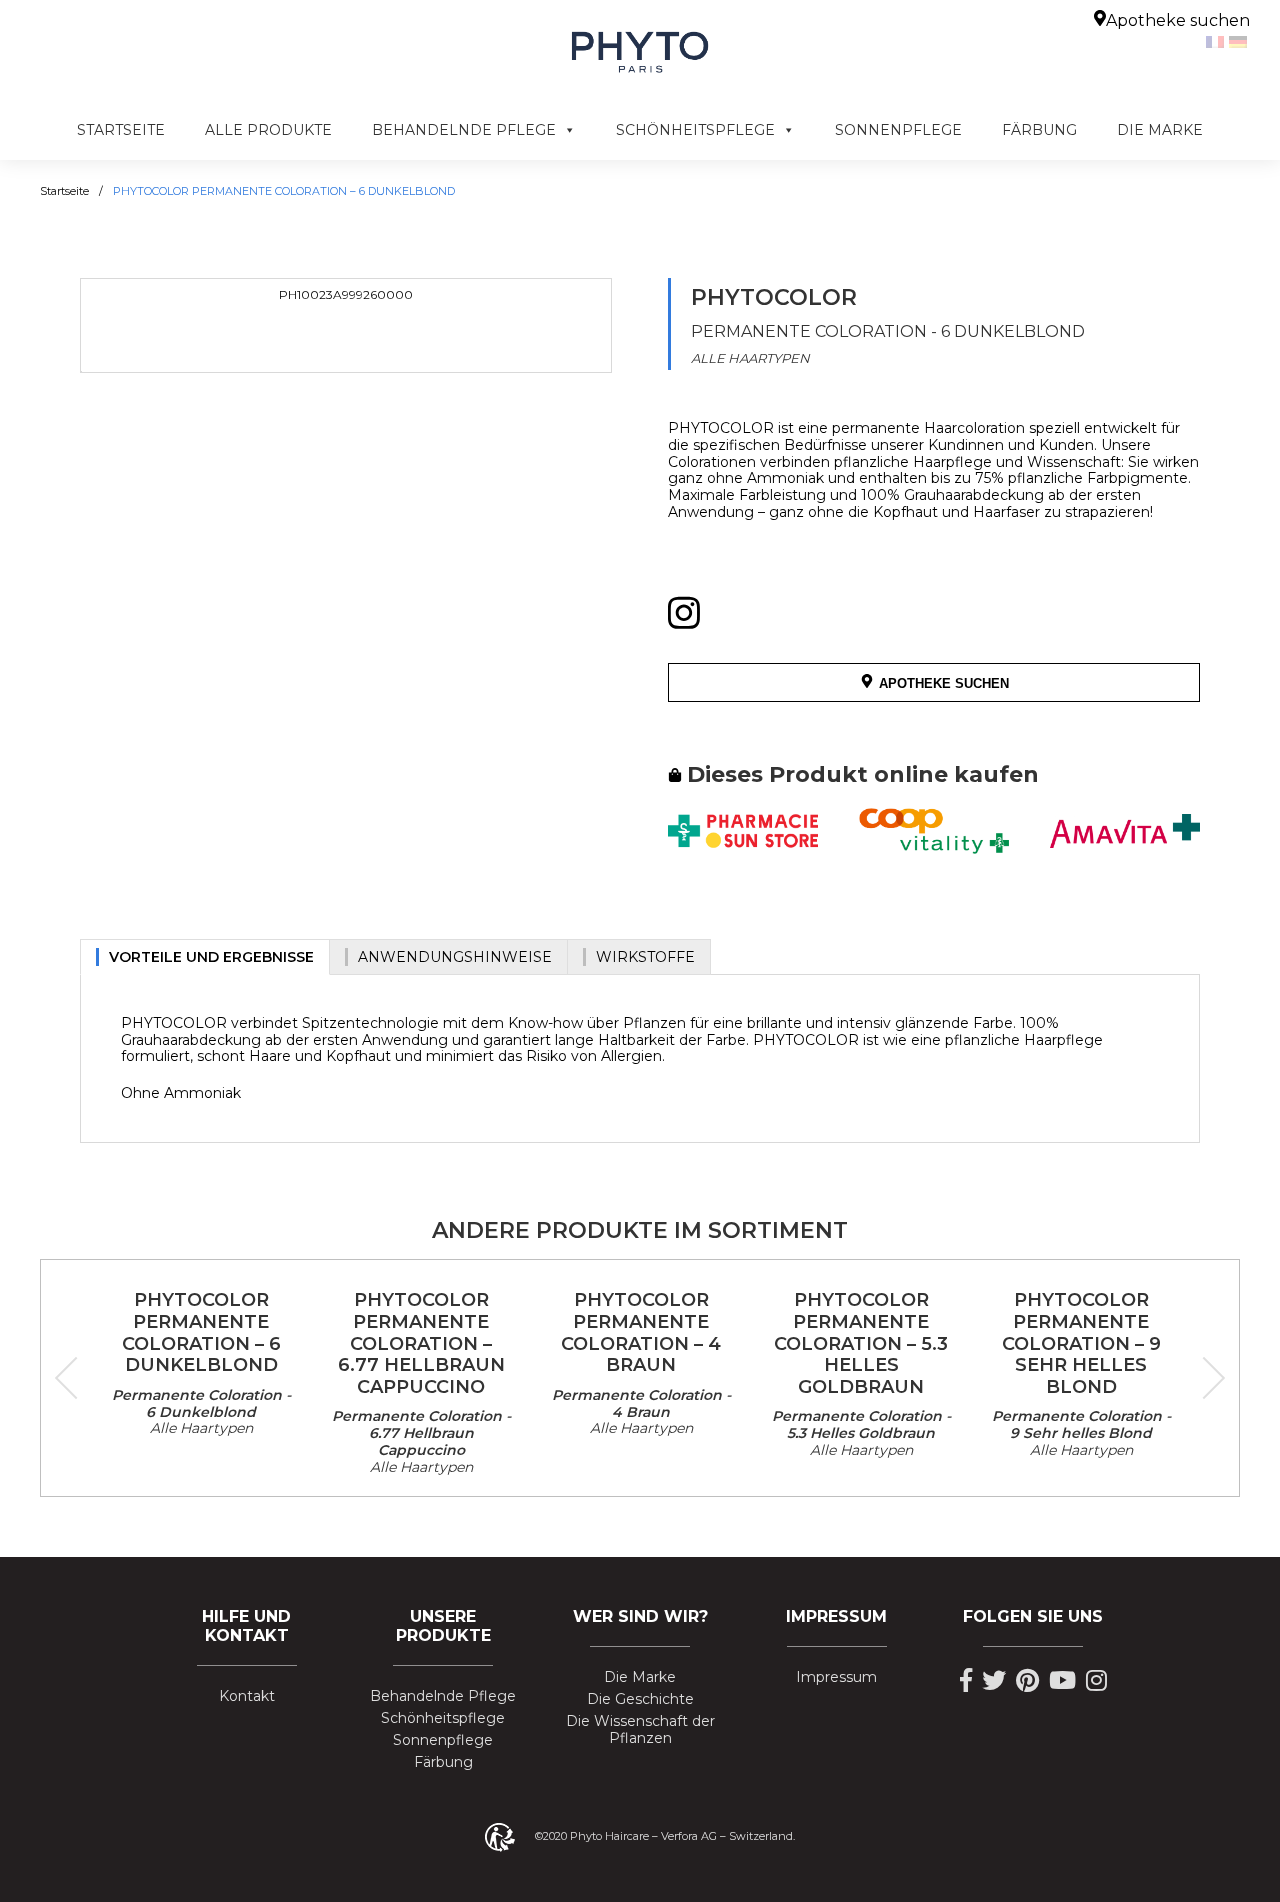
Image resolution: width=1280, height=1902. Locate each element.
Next (1204, 1378)
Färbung (1039, 130)
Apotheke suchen (1178, 20)
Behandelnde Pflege (464, 130)
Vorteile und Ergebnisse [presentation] (211, 957)
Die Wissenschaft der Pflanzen (640, 1730)
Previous (76, 1378)
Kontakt (247, 1696)
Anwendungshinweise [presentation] (455, 957)
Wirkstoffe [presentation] (645, 957)
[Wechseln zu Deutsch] (1240, 41)
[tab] (205, 957)
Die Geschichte (640, 1699)
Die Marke (1160, 130)
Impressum (836, 1677)
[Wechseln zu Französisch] (1217, 41)
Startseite (121, 130)
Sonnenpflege (898, 130)
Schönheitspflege (695, 130)
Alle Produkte (268, 130)
